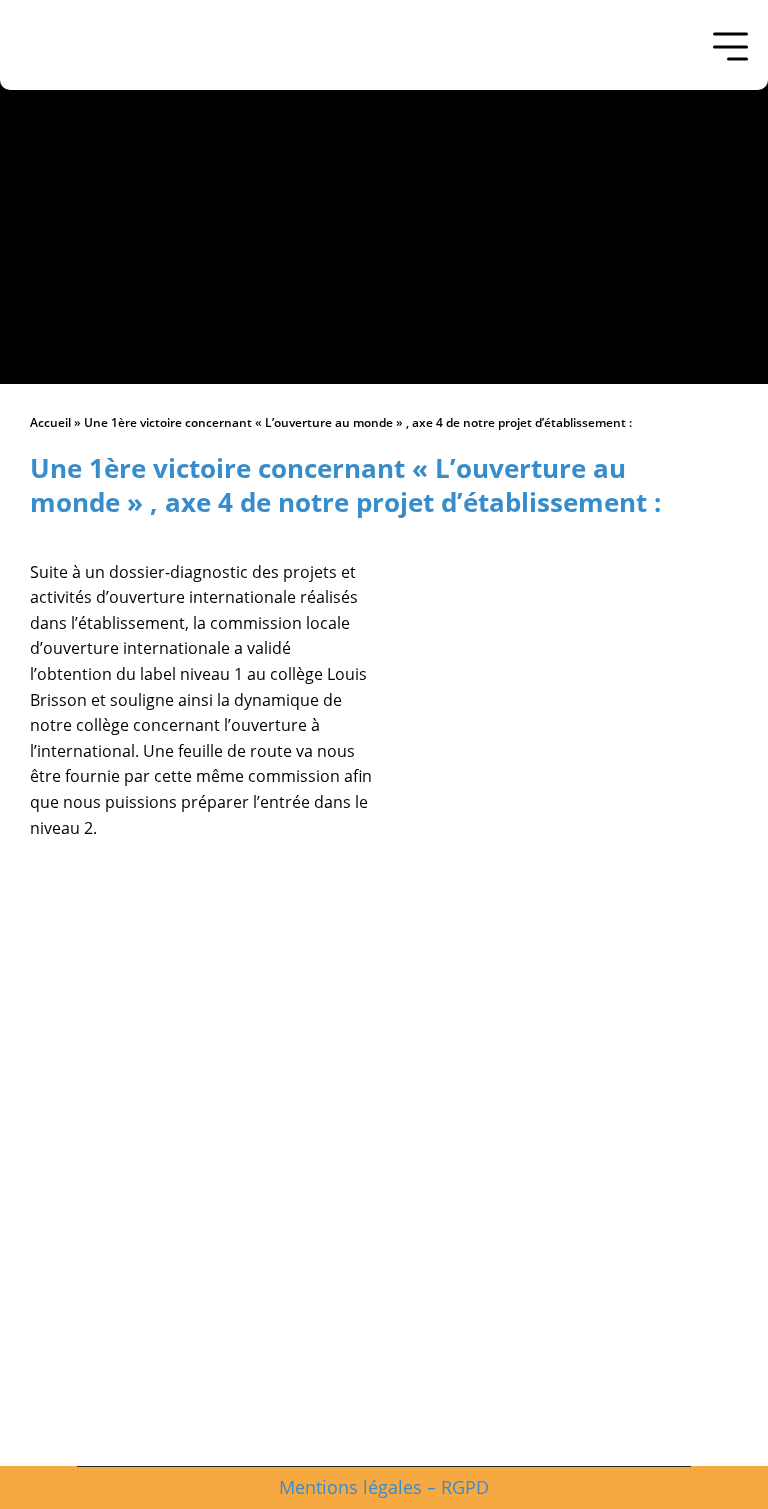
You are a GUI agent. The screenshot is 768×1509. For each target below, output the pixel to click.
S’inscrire (384, 1339)
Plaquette (384, 1409)
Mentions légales (350, 1487)
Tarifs (384, 1374)
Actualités (384, 1304)
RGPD (465, 1487)
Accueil (50, 422)
